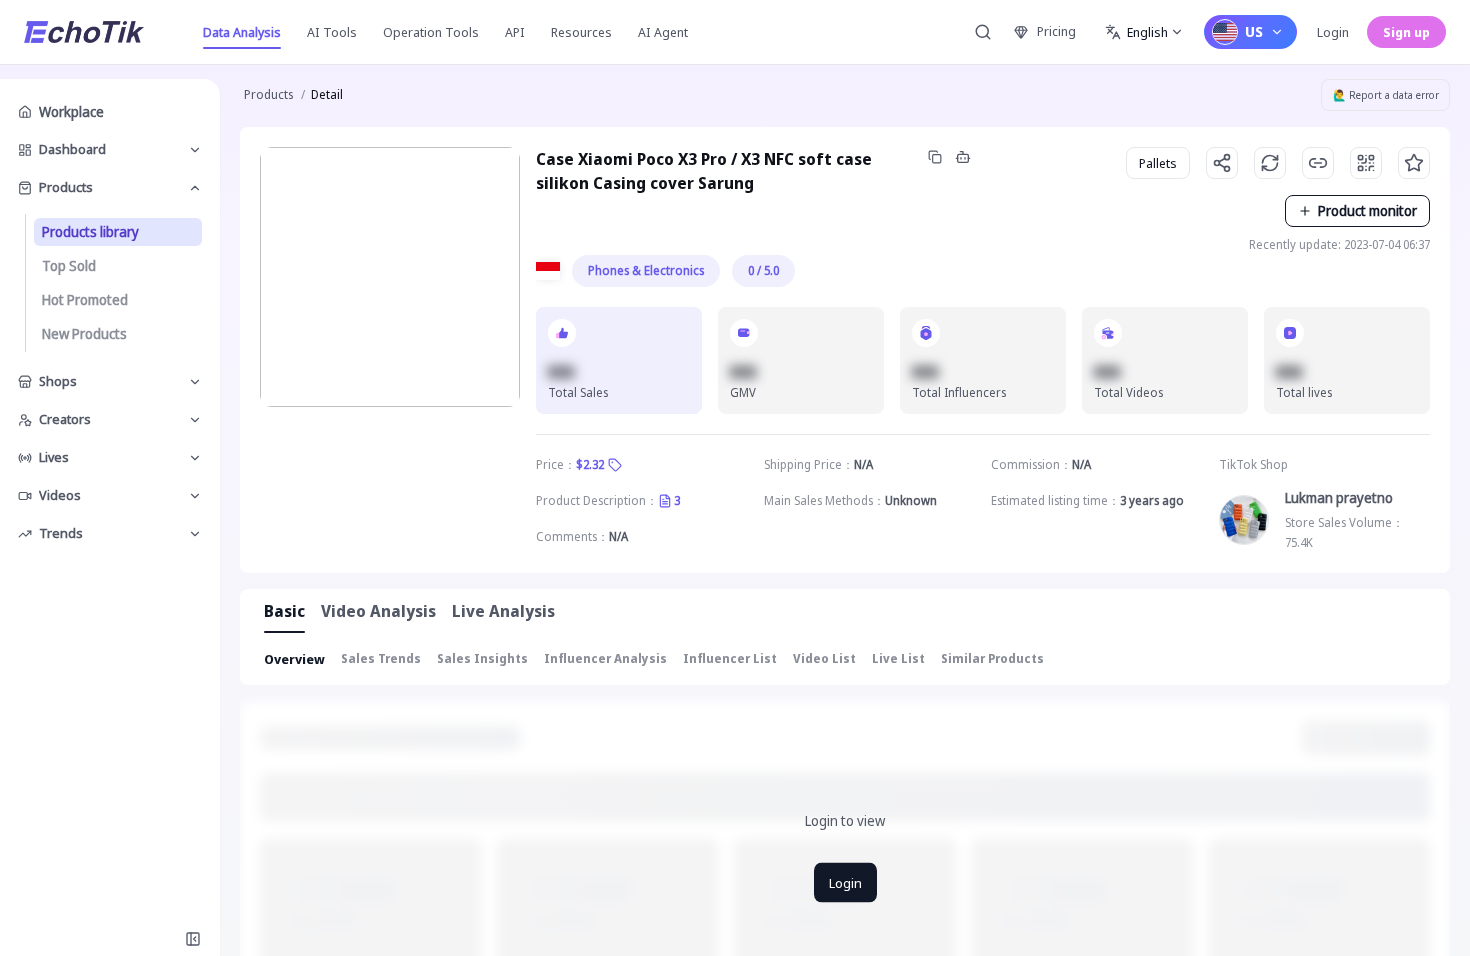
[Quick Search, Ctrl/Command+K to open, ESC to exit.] (983, 32)
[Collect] (1414, 163)
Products (268, 94)
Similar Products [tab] (992, 658)
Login (1333, 32)
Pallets (1158, 163)
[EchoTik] (84, 32)
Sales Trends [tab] (381, 658)
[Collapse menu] (193, 939)
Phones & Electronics (646, 270)
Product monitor (1367, 210)
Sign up (1406, 32)
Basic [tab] (284, 611)
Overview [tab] (294, 659)
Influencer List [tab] (730, 658)
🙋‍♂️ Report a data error (1386, 95)
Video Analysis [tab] (378, 611)
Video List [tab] (824, 658)
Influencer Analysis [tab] (605, 658)
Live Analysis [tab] (503, 611)
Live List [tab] (898, 658)
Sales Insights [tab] (482, 658)
